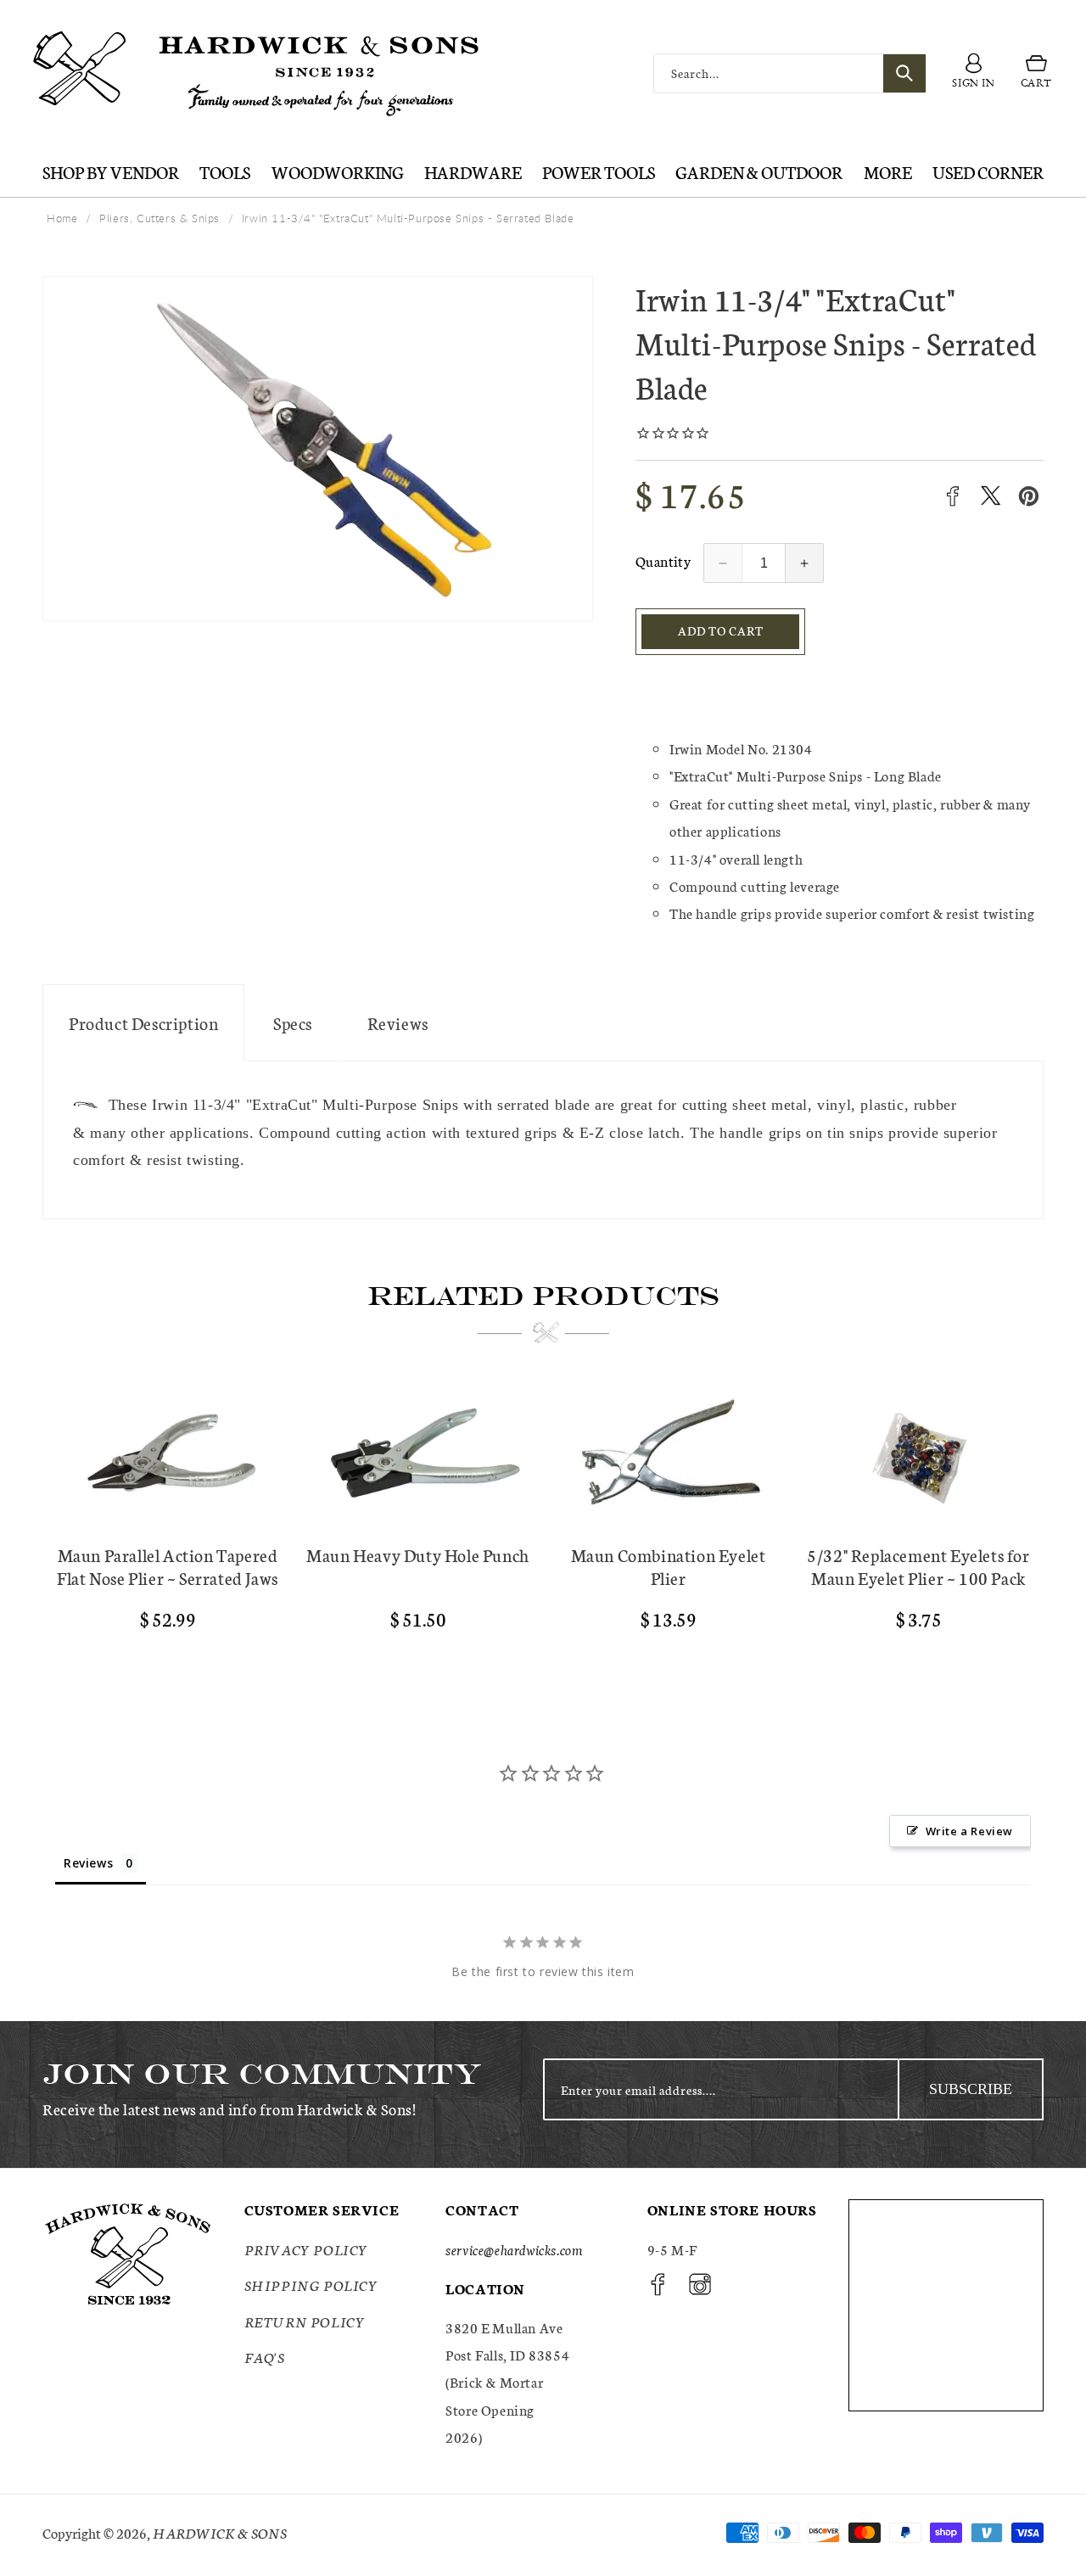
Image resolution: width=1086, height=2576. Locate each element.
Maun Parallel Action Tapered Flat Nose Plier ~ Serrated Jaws (168, 1566)
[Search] (904, 73)
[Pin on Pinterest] (1029, 496)
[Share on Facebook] (952, 496)
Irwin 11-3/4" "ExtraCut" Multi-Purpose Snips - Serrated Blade (408, 218)
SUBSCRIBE (971, 2089)
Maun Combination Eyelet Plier (669, 1566)
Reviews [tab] (88, 1863)
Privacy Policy (306, 2249)
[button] (1036, 74)
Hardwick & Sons (220, 2532)
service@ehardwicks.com (514, 2249)
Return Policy (305, 2321)
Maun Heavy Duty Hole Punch (418, 1555)
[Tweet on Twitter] (991, 496)
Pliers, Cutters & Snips (160, 218)
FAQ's (265, 2357)
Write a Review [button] (969, 1831)
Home (62, 218)
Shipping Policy (311, 2285)
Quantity (663, 560)
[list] (543, 1526)
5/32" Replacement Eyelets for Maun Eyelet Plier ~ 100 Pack (918, 1566)
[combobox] (790, 73)
